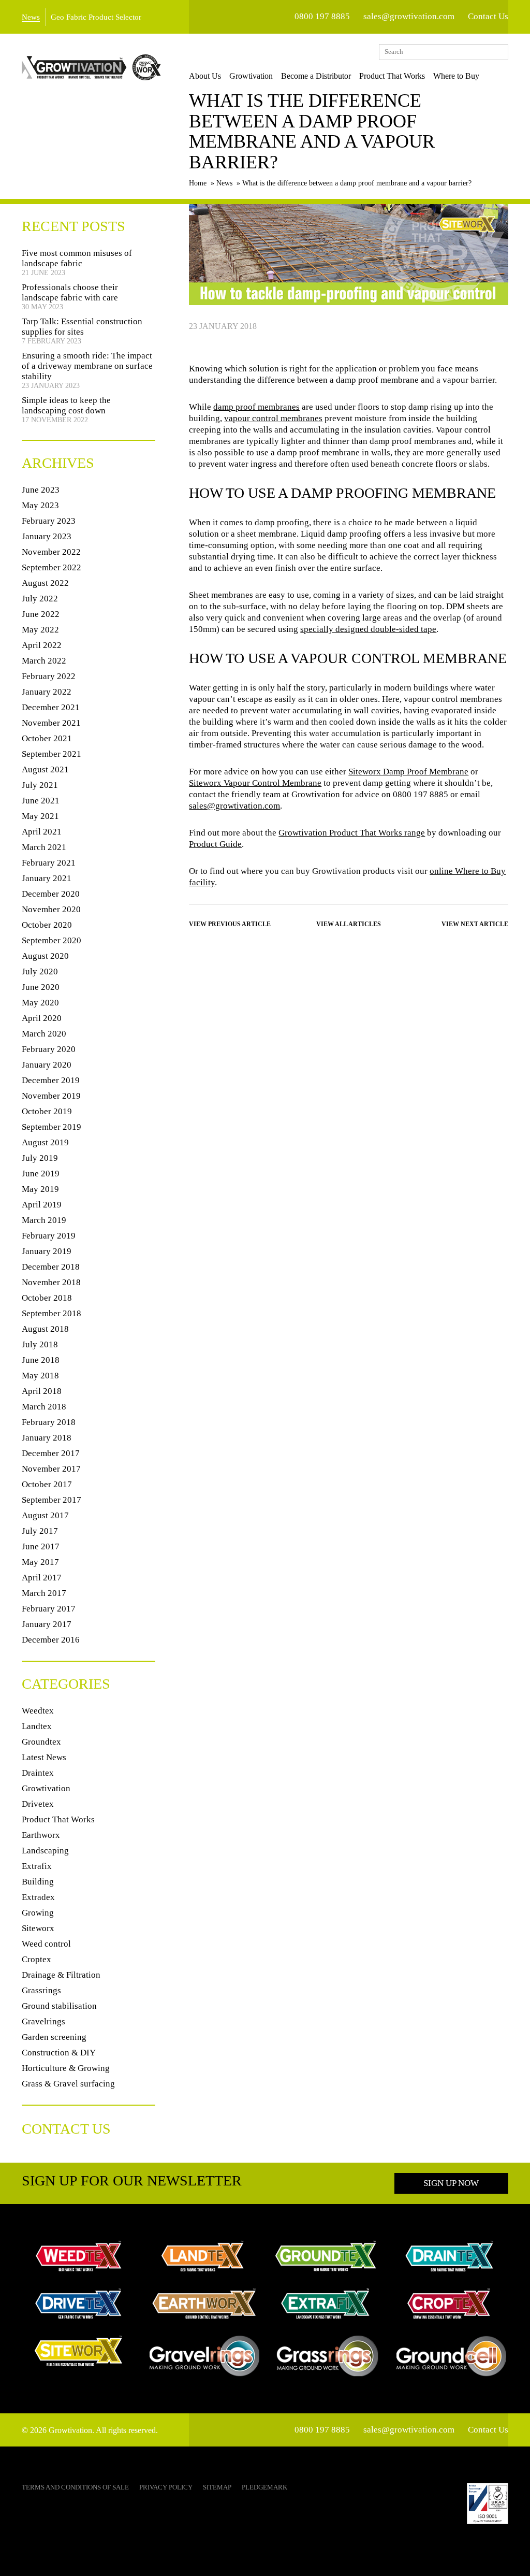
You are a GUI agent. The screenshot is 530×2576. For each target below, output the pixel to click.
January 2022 (47, 692)
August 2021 (45, 769)
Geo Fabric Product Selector (96, 17)
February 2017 (49, 1609)
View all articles (349, 924)
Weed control (46, 1944)
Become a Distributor (316, 76)
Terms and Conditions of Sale (75, 2487)
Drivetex (38, 1804)
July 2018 (40, 1344)
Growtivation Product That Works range (352, 833)
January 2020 (47, 1065)
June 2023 (41, 490)
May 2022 (40, 630)
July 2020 (40, 972)
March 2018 (44, 1407)
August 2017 (45, 1515)
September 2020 (51, 940)
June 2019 (41, 1174)
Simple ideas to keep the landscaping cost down (66, 405)
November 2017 (51, 1469)
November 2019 (51, 1096)
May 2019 (40, 1189)
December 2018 (51, 1267)
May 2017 (40, 1562)
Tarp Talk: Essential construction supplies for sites (82, 327)
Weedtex (38, 1711)
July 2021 (40, 785)
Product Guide (215, 844)
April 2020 (42, 1018)
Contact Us (488, 16)
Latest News (44, 1757)
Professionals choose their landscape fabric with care (70, 292)
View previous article (230, 924)
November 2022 (51, 552)
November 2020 (51, 909)
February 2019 (49, 1236)
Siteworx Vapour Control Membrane (255, 783)
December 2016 (51, 1640)
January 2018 (47, 1438)
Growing (38, 1913)
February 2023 (49, 521)
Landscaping (45, 1851)
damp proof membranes (256, 407)
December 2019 (51, 1080)
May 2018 (40, 1376)
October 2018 (47, 1298)
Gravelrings (43, 2021)
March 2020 (44, 1034)
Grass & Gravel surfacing (68, 2084)
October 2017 (47, 1484)
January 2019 (47, 1251)
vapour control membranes (273, 418)
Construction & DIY (59, 2053)
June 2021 (41, 801)
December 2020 (51, 894)
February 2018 (49, 1422)
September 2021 (51, 754)
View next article (475, 924)
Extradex (38, 1897)
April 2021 (42, 832)
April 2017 (42, 1578)
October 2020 (47, 925)
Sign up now (451, 2183)
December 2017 (51, 1453)
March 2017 (44, 1593)
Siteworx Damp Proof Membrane (408, 772)
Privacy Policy (166, 2487)
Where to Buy (456, 76)
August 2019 (45, 1142)
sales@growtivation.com (409, 16)
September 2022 (51, 567)
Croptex (36, 1959)
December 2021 (51, 707)
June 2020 (41, 987)
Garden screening (54, 2037)
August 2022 (45, 583)
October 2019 (47, 1111)
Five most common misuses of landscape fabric (77, 258)
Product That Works (392, 76)
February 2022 (49, 676)
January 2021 (47, 878)
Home (198, 183)
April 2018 (42, 1391)
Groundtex (41, 1742)
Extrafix (37, 1866)
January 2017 (47, 1624)
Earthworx (41, 1835)
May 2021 (40, 816)
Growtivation (251, 76)
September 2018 (51, 1313)
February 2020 (49, 1049)
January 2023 (47, 536)
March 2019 (44, 1220)
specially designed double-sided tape (368, 629)
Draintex (38, 1773)
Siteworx (38, 1928)
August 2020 (45, 956)
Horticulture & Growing (66, 2068)
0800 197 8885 (322, 16)
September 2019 (51, 1127)
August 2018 (45, 1329)
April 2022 (42, 645)
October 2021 (47, 738)
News (31, 17)
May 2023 (40, 505)
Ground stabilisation (59, 2006)
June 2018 (41, 1360)
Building (38, 1882)
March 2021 (44, 847)
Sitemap (217, 2487)
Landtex (37, 1726)
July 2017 (40, 1531)
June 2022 (41, 614)
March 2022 (44, 661)
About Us (205, 76)
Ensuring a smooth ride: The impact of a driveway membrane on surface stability (87, 366)
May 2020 (40, 1003)
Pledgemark (264, 2487)
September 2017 (51, 1500)
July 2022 (40, 599)
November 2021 (51, 723)
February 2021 (49, 863)
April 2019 (42, 1205)
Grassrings (41, 1990)
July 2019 (40, 1158)
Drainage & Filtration (61, 1975)
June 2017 (41, 1546)
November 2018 (51, 1282)
